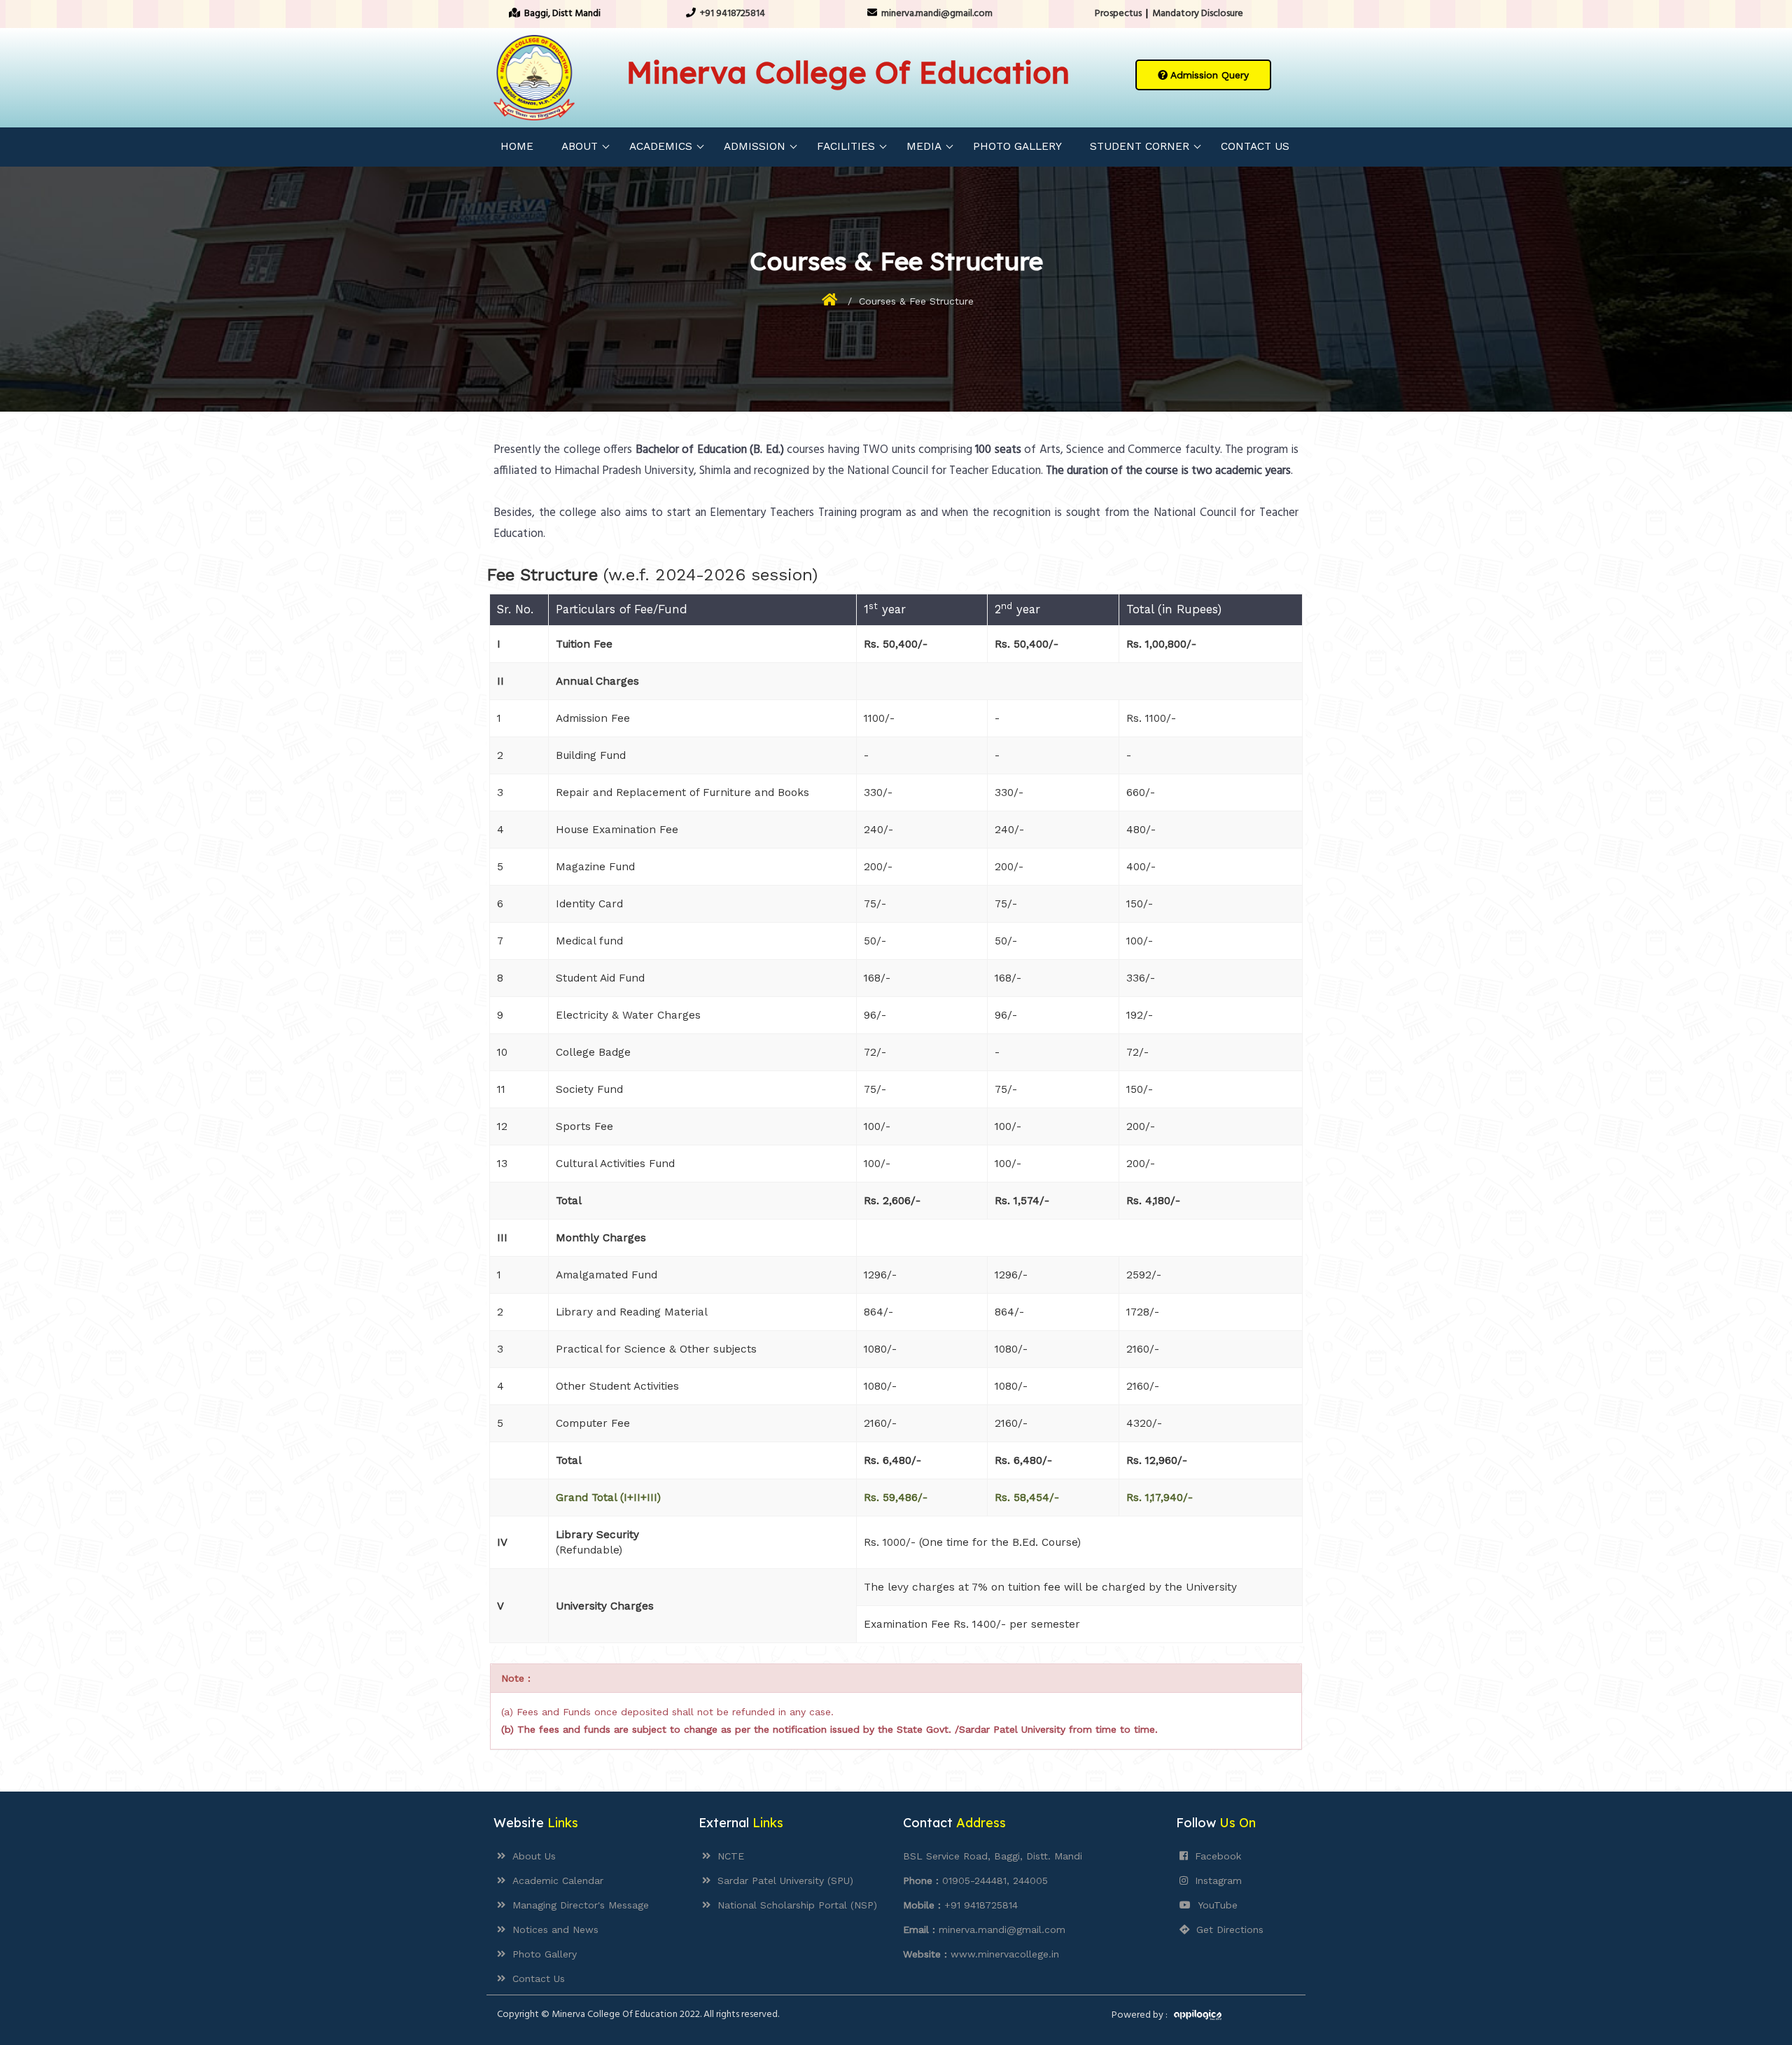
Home (517, 146)
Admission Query (1208, 75)
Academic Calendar (554, 1880)
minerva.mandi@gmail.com (937, 14)
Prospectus (1118, 14)
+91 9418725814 (733, 14)
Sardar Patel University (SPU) (782, 1880)
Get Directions (1226, 1929)
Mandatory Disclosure (1198, 14)
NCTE (727, 1856)
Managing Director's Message (577, 1905)
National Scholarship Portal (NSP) (794, 1905)
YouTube (1214, 1905)
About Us (531, 1856)
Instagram (1215, 1880)
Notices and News (552, 1929)
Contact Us (1255, 146)
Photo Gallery (1017, 146)
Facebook (1214, 1856)
